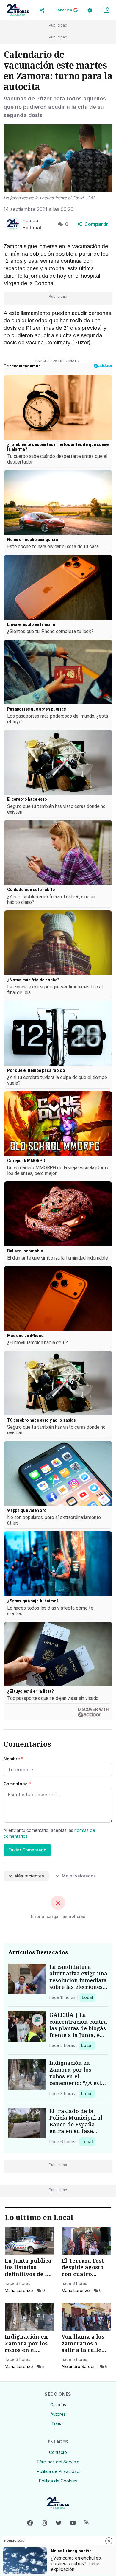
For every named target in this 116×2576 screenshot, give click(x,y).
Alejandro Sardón (79, 2366)
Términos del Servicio (58, 2462)
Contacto (58, 2452)
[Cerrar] (109, 2541)
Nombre (14, 1759)
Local (88, 1997)
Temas (58, 2424)
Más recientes (29, 1876)
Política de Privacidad (58, 2471)
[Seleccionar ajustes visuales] (90, 10)
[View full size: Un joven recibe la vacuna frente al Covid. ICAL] (58, 158)
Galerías (58, 2405)
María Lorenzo (19, 2290)
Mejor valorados (79, 1876)
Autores (58, 2414)
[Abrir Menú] (106, 10)
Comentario (17, 1784)
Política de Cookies (58, 2481)
